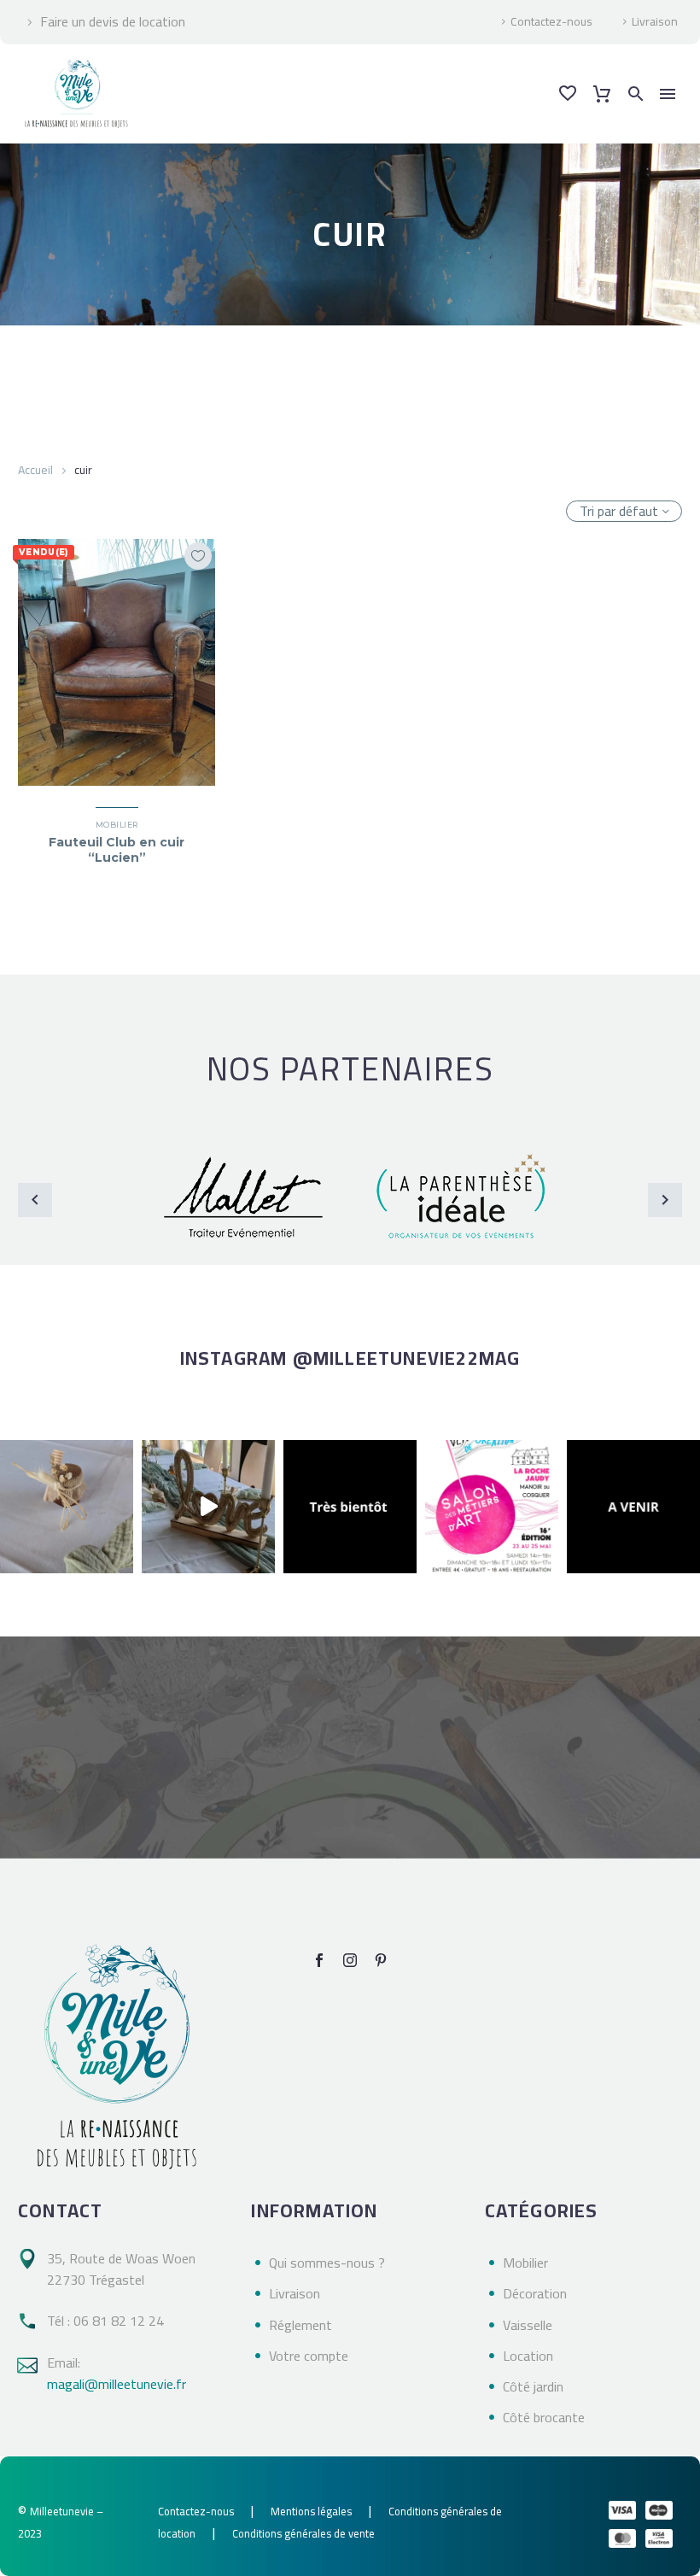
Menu (668, 94)
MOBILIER (117, 825)
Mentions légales (311, 2511)
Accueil (35, 470)
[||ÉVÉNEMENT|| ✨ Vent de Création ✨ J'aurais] (492, 1507)
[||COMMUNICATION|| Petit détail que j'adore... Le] (67, 1507)
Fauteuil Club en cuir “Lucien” (117, 850)
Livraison (655, 22)
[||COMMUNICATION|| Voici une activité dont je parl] (208, 1507)
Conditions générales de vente (303, 2533)
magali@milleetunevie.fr (117, 2384)
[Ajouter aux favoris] (198, 556)
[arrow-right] (665, 1200)
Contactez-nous (551, 22)
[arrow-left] (35, 1200)
